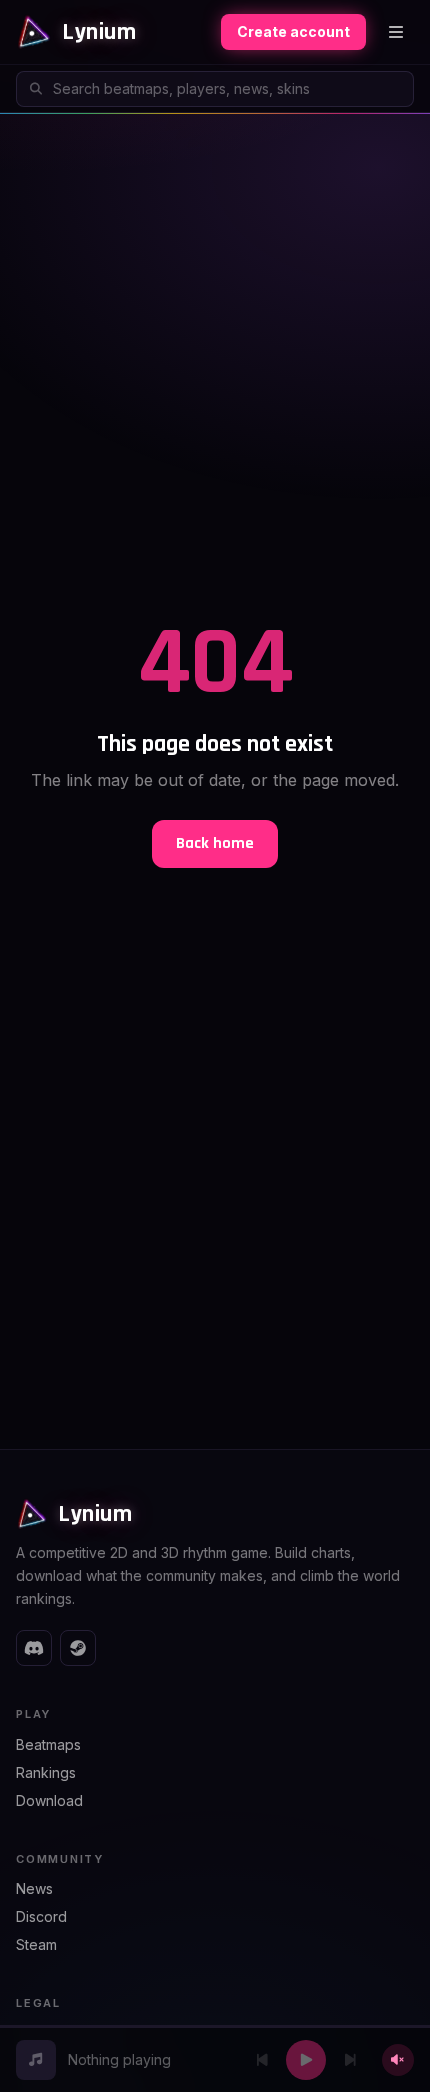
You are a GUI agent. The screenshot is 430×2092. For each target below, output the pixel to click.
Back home (215, 843)
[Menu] (396, 32)
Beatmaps (48, 1744)
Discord (41, 1916)
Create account (293, 31)
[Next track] (350, 2060)
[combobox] (215, 89)
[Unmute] (398, 2060)
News (34, 1888)
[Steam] (78, 1648)
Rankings (46, 1772)
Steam (36, 1944)
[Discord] (34, 1648)
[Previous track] (262, 2060)
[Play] (306, 2060)
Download (49, 1800)
